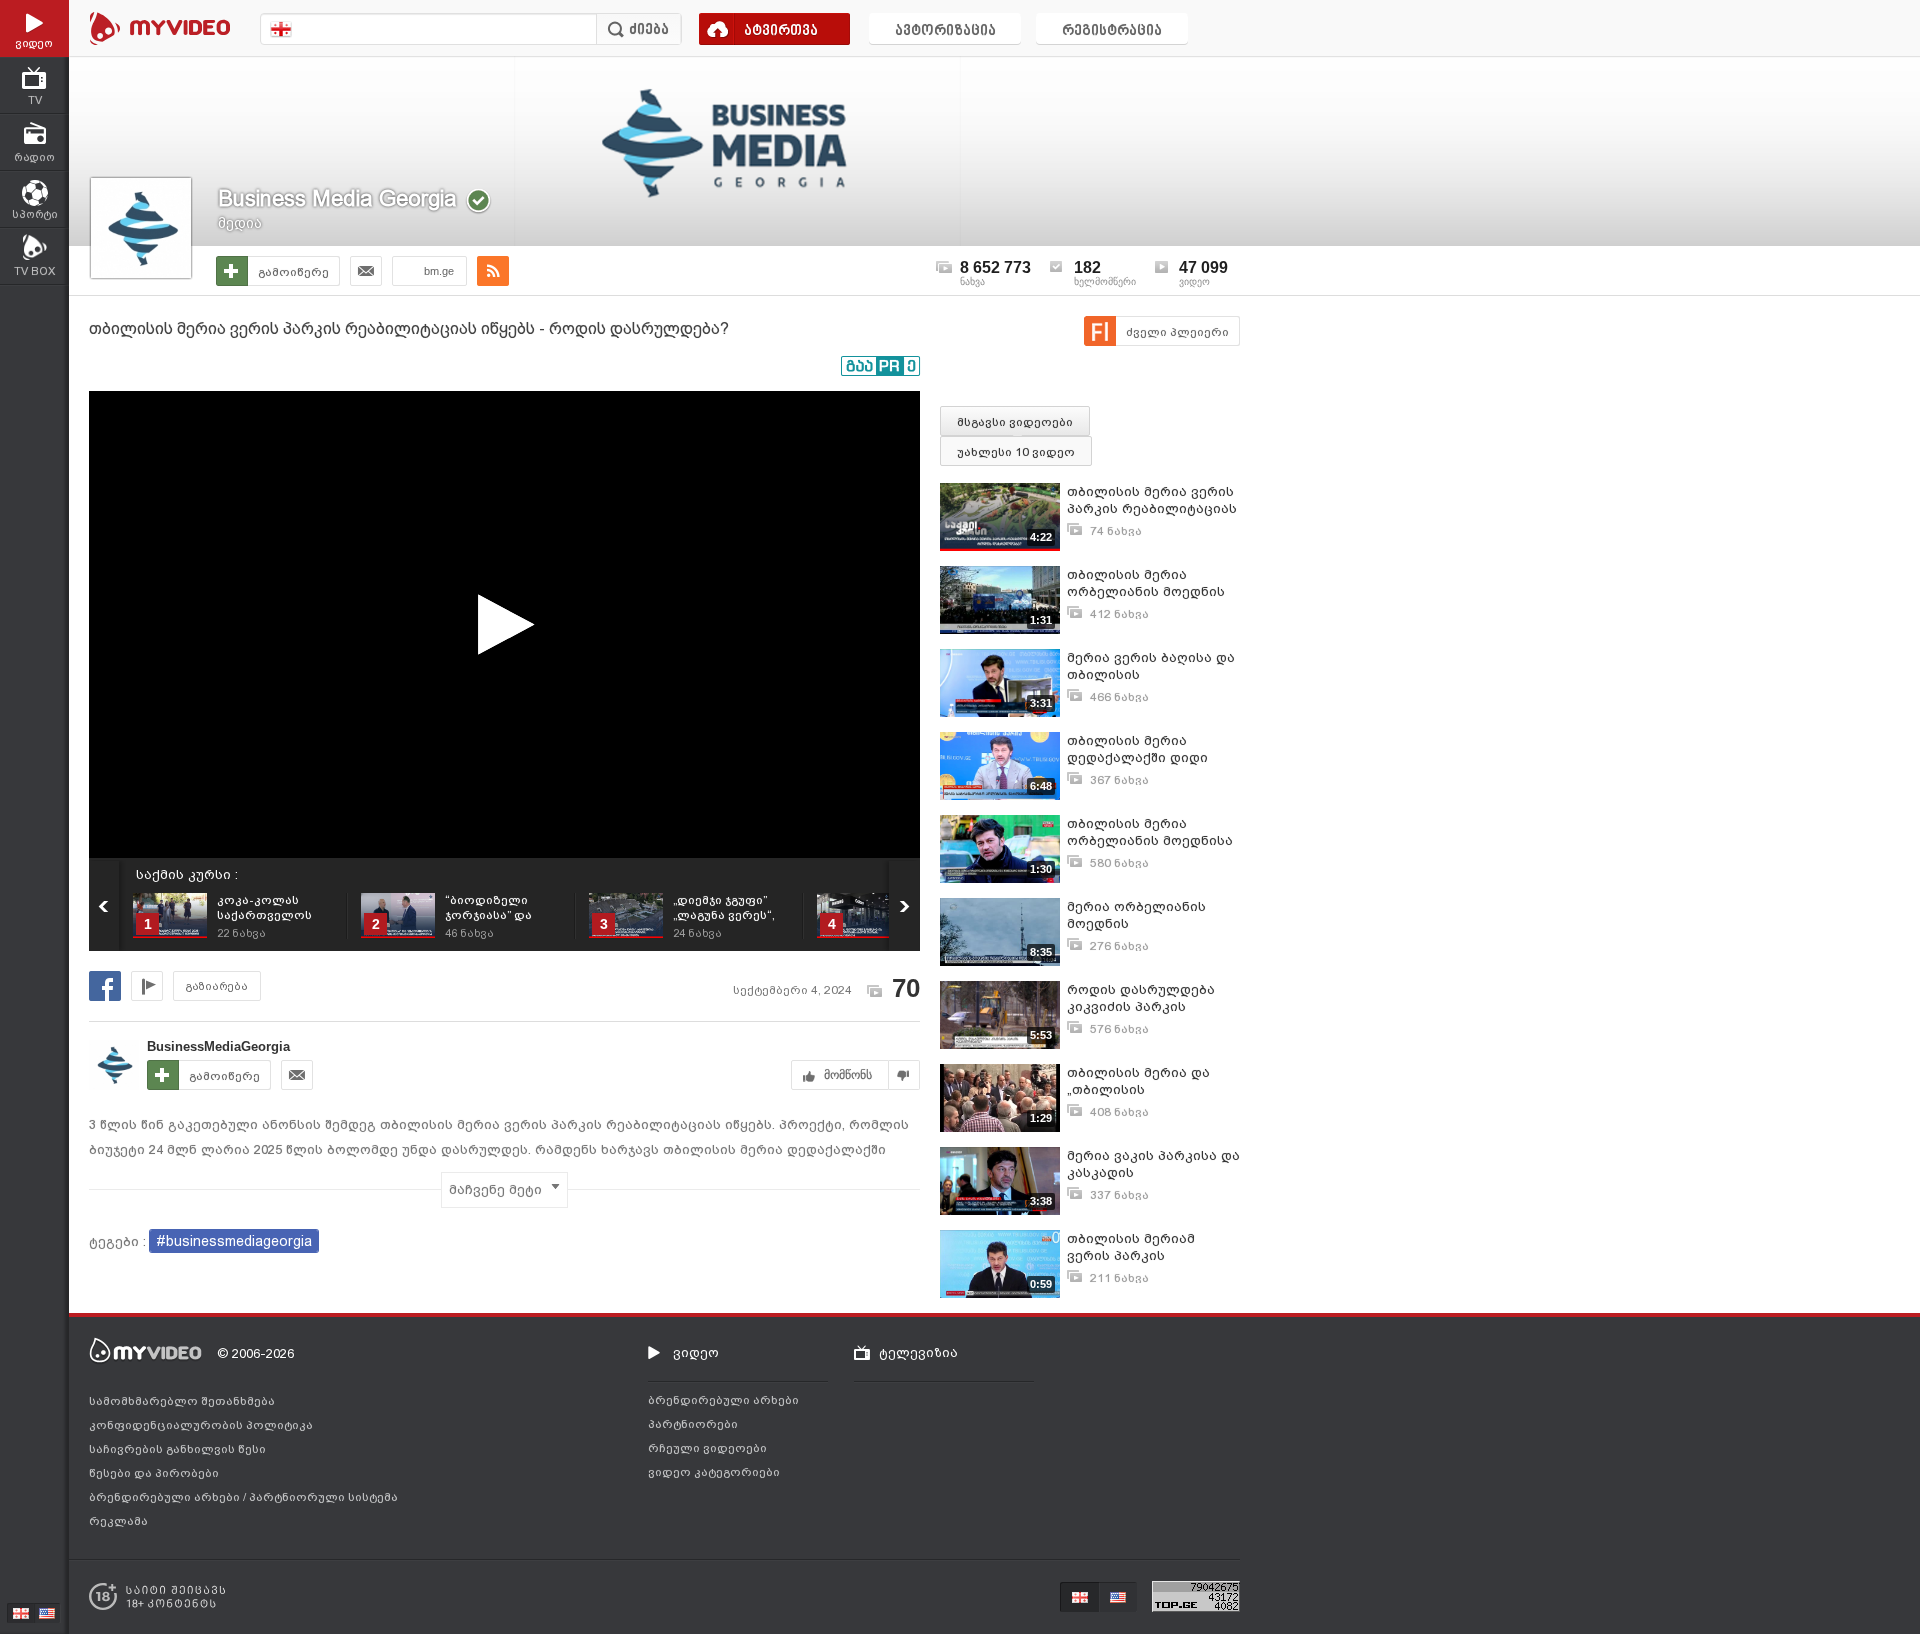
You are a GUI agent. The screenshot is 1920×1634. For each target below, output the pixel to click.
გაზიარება (217, 986)
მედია (240, 223)
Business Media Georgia (337, 198)
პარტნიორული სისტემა (323, 1497)
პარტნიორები (693, 1424)
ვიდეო (696, 1352)
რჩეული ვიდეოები (707, 1448)
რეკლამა (118, 1521)
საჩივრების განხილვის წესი (177, 1449)
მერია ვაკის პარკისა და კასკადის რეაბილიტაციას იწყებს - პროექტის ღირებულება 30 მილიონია (1153, 1164)
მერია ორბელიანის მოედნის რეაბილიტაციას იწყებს (1150, 915)
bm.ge (439, 271)
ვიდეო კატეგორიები (714, 1472)
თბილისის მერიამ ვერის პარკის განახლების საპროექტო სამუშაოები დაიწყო (1153, 1247)
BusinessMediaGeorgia (218, 1046)
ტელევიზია (918, 1352)
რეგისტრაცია (1112, 31)
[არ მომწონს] (904, 1075)
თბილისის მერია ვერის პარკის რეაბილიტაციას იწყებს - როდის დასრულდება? (1152, 500)
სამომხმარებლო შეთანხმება (182, 1401)
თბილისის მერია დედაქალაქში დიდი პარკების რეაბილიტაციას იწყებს (1150, 749)
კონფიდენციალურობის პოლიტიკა (201, 1425)
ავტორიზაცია (945, 31)
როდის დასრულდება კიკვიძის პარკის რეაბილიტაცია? (1141, 998)
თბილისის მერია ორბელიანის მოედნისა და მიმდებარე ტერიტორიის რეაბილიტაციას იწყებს (1150, 832)
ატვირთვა (781, 31)
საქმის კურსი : (187, 874)
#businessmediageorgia (234, 1241)
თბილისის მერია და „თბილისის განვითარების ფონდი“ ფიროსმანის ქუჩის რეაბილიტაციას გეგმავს (1148, 1081)
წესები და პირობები (154, 1473)
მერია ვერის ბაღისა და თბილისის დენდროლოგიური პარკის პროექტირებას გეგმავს (1151, 666)
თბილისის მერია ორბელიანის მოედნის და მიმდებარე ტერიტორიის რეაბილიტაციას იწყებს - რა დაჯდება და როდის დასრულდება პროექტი (1152, 583)
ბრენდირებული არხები (166, 1497)
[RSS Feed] (493, 271)
